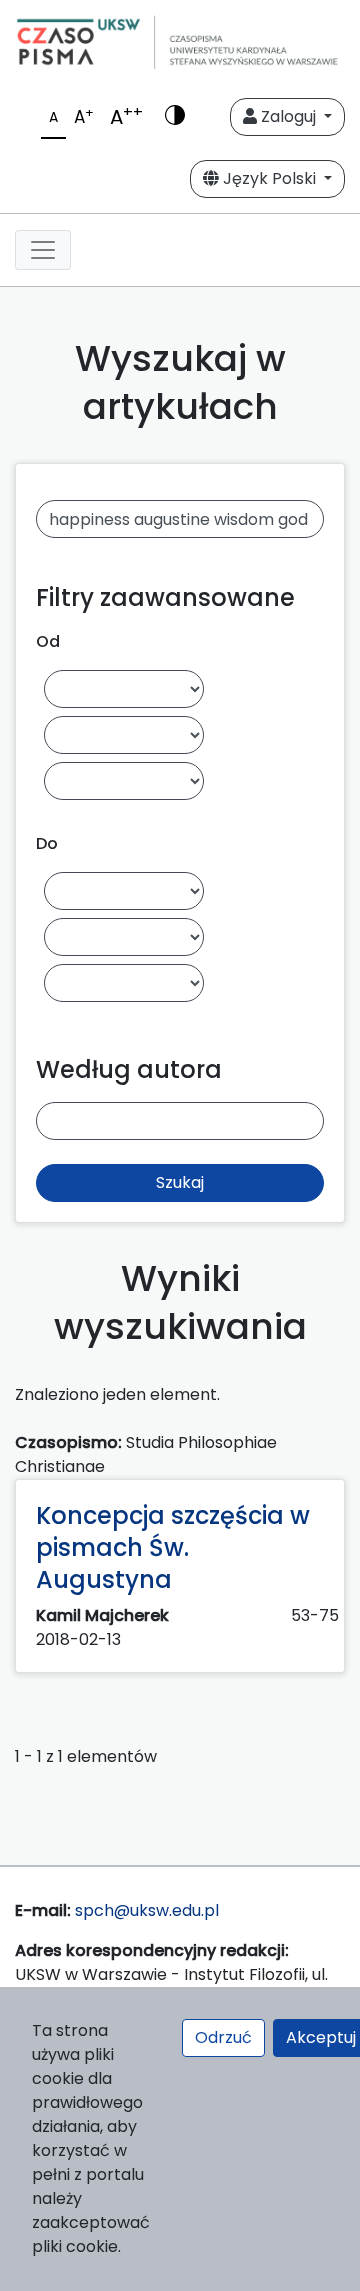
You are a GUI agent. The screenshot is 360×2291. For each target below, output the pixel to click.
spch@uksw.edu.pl (147, 1910)
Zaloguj (288, 116)
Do (47, 843)
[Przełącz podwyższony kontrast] (175, 117)
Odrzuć (223, 2037)
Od (48, 641)
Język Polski (269, 178)
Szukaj (180, 1182)
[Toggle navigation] (43, 250)
